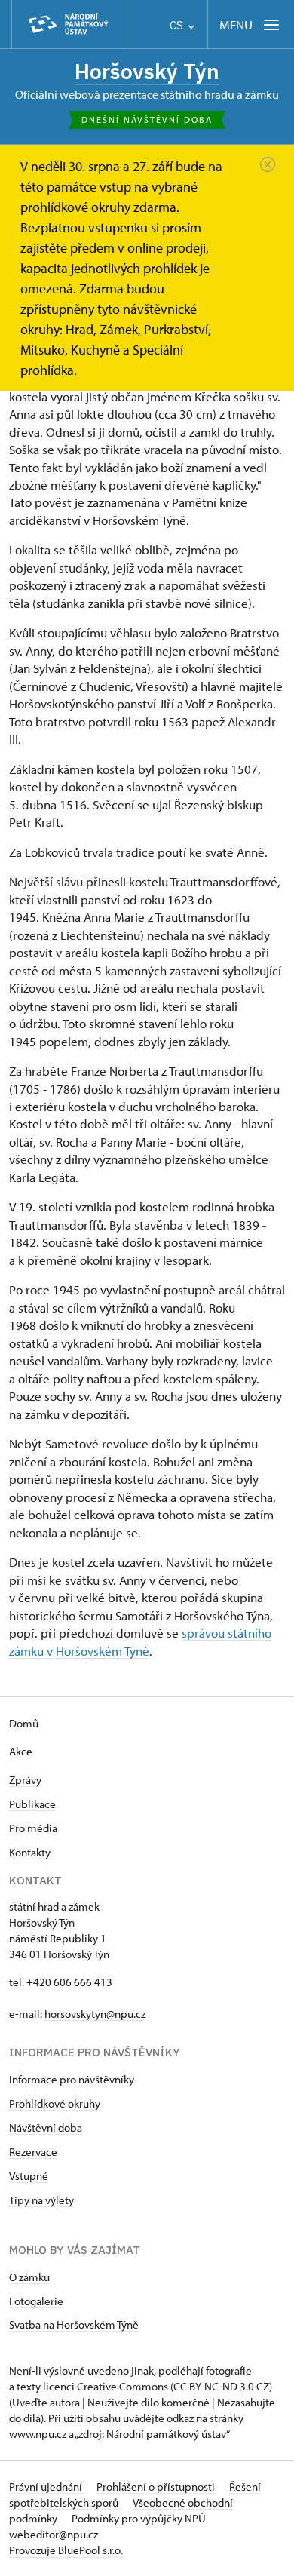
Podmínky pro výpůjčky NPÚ (139, 2518)
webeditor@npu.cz (54, 2534)
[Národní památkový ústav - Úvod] (68, 25)
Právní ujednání (47, 2487)
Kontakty (30, 1852)
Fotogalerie (36, 2301)
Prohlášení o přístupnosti (157, 2487)
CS (178, 25)
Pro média (33, 1828)
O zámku (29, 2277)
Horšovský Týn (147, 71)
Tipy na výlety (41, 2200)
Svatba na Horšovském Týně (74, 2324)
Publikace (32, 1804)
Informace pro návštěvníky (72, 2079)
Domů (24, 1723)
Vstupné (29, 2176)
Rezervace (33, 2152)
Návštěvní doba (46, 2128)
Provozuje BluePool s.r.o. (66, 2550)
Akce (21, 1751)
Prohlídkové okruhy (55, 2103)
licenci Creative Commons (106, 2386)
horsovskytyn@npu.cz (95, 2014)
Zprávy (25, 1780)
